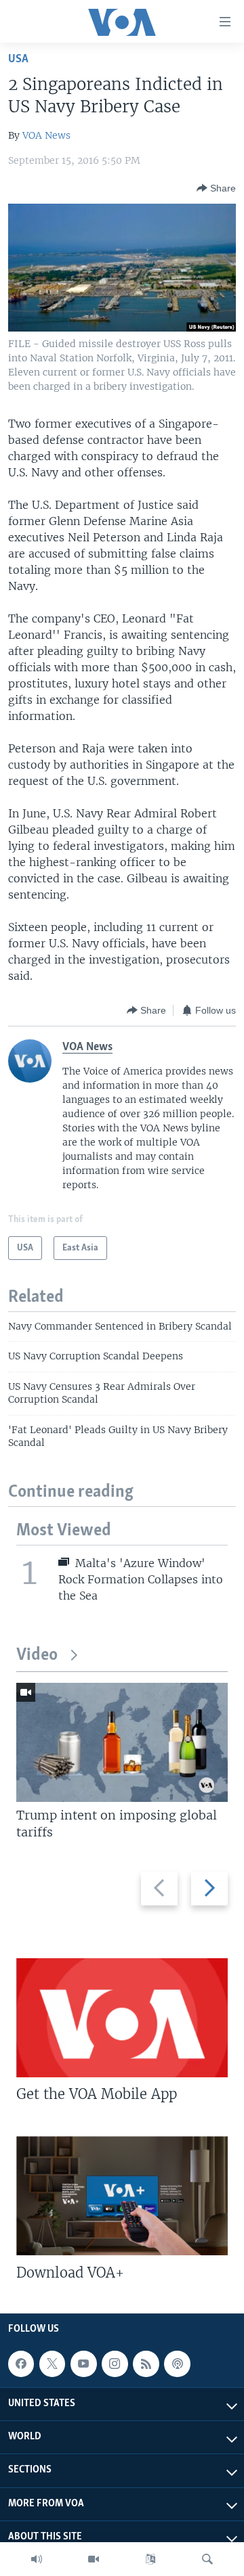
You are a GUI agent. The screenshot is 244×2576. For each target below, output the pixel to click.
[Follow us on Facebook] (21, 2364)
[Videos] (94, 2559)
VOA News (46, 135)
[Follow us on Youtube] (83, 2364)
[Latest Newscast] (37, 2559)
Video (37, 1655)
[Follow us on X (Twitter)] (52, 2364)
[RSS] (146, 2364)
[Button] (216, 188)
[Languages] (150, 2559)
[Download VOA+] (122, 2196)
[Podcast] (177, 2364)
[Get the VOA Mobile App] (122, 2018)
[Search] (207, 2559)
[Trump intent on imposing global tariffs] (122, 1742)
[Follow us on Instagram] (115, 2364)
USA (18, 59)
